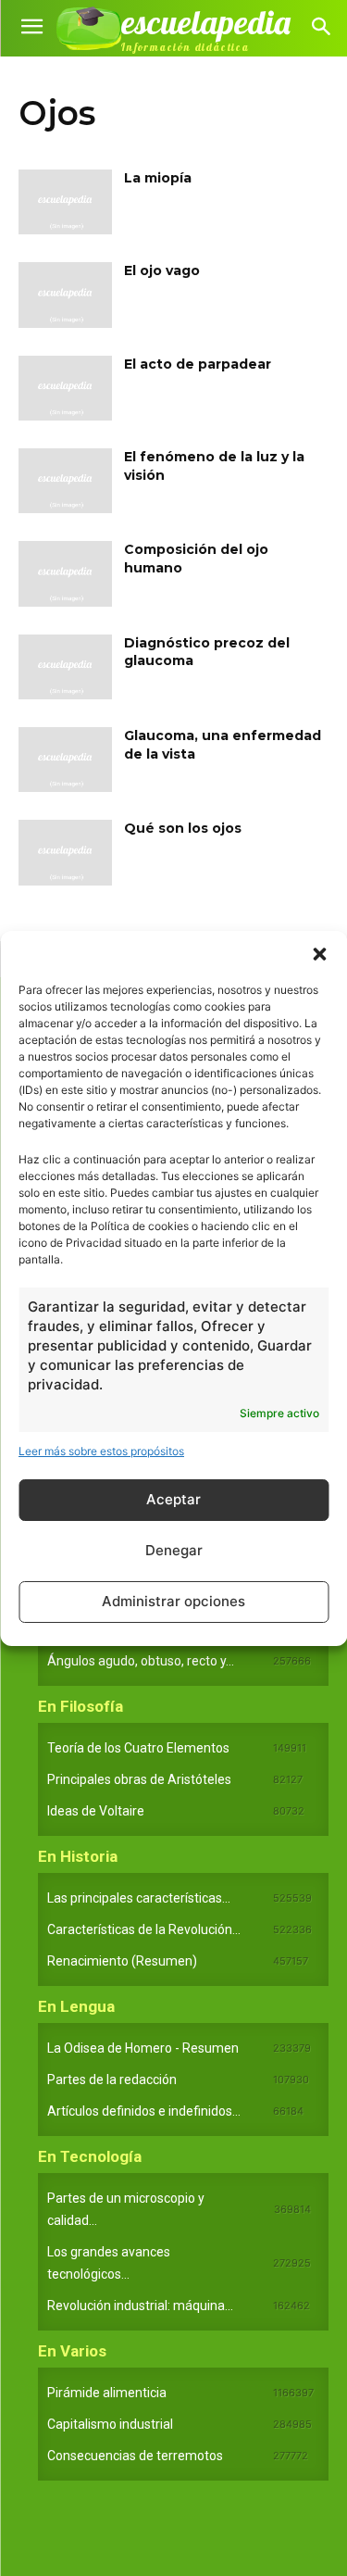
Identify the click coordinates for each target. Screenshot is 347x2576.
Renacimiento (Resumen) (122, 1961)
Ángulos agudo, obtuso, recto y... (141, 1661)
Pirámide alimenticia (107, 2393)
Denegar (174, 1550)
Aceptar (173, 1499)
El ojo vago (162, 270)
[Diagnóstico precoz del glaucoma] (65, 667)
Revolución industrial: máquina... (140, 2306)
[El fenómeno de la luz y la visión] (65, 481)
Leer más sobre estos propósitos (101, 1451)
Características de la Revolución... (144, 1929)
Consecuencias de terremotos (135, 2456)
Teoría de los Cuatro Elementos (138, 1748)
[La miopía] (65, 202)
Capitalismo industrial (110, 2424)
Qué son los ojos (183, 828)
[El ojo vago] (65, 295)
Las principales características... (139, 1898)
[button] (319, 954)
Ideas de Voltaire (96, 1811)
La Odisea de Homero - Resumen (143, 2048)
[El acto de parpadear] (65, 388)
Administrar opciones (173, 1601)
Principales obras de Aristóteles (139, 1779)
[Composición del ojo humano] (65, 573)
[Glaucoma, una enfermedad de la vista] (65, 760)
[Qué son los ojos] (65, 852)
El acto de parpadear (198, 364)
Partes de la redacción (112, 2080)
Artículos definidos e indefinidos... (144, 2111)
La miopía (158, 178)
